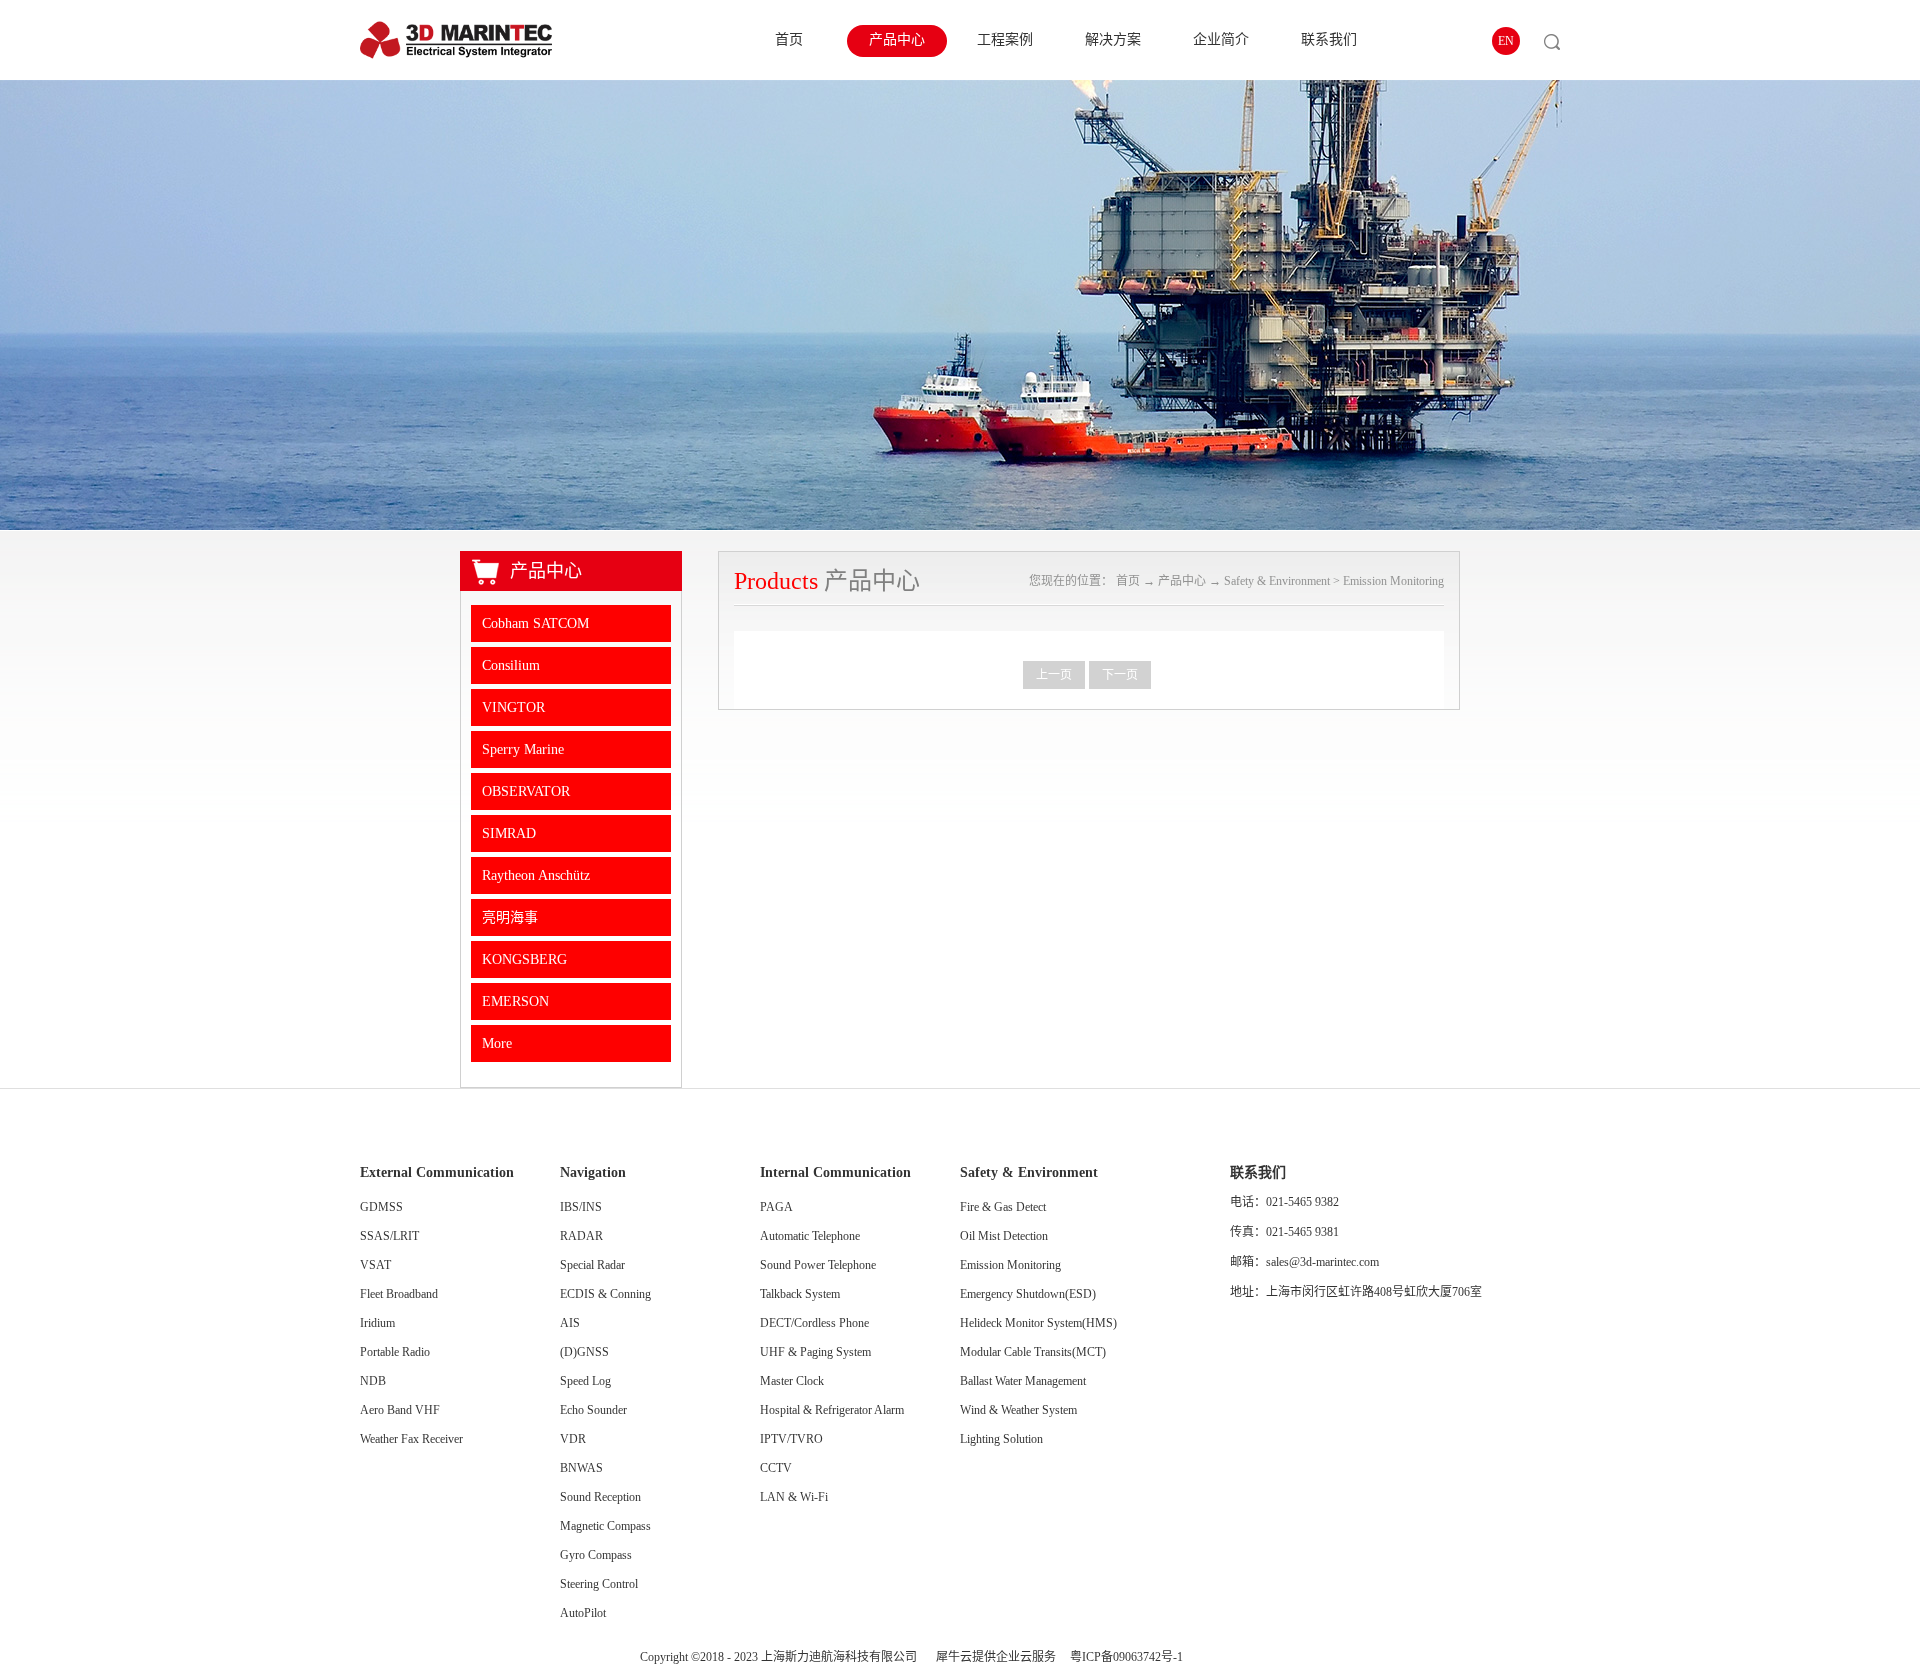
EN (1506, 41)
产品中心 (1182, 581)
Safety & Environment (1277, 581)
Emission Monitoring (1393, 581)
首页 (789, 39)
